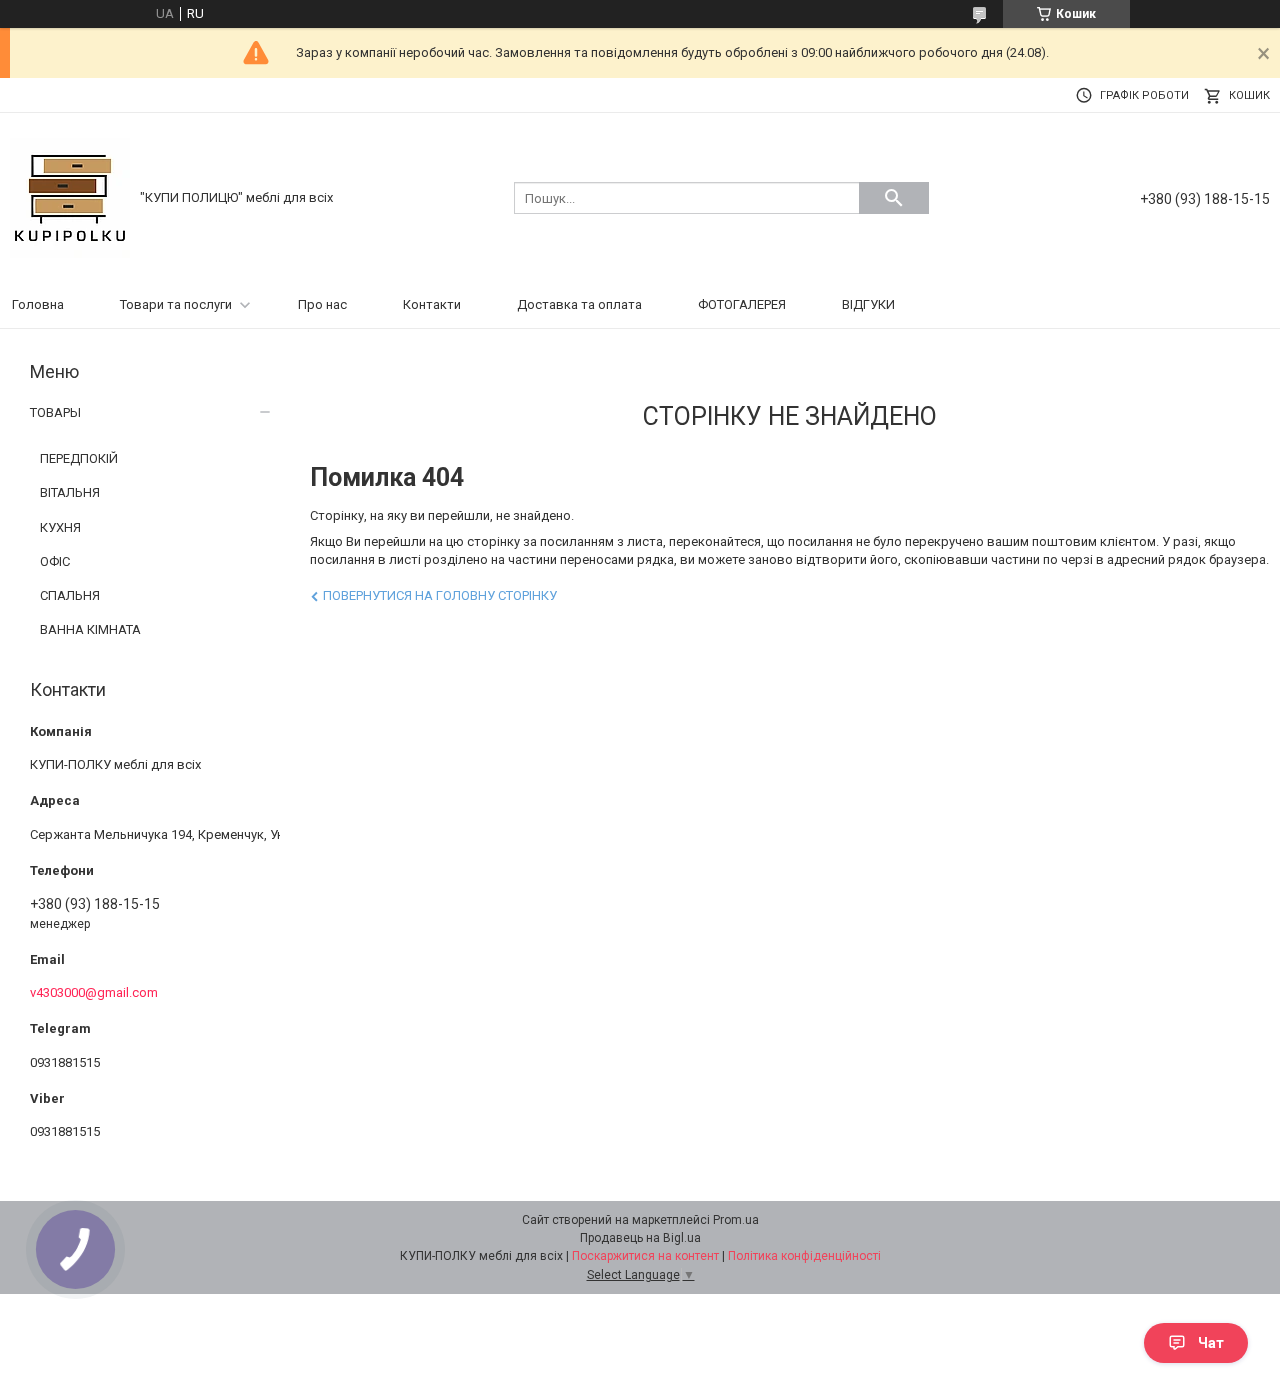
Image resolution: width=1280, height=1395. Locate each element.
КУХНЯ (60, 527)
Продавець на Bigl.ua (640, 1238)
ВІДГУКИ (868, 304)
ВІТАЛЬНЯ (70, 492)
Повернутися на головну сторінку (440, 595)
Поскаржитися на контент (645, 1256)
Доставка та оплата (579, 304)
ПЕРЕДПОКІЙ (79, 458)
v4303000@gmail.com (94, 992)
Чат (1211, 1343)
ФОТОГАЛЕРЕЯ (742, 304)
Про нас (322, 304)
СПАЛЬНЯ (70, 595)
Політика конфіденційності (804, 1256)
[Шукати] (894, 198)
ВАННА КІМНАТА (90, 629)
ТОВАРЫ (55, 412)
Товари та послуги (176, 304)
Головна (38, 304)
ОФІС (55, 561)
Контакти (432, 304)
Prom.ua (736, 1220)
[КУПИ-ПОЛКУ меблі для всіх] (70, 196)
